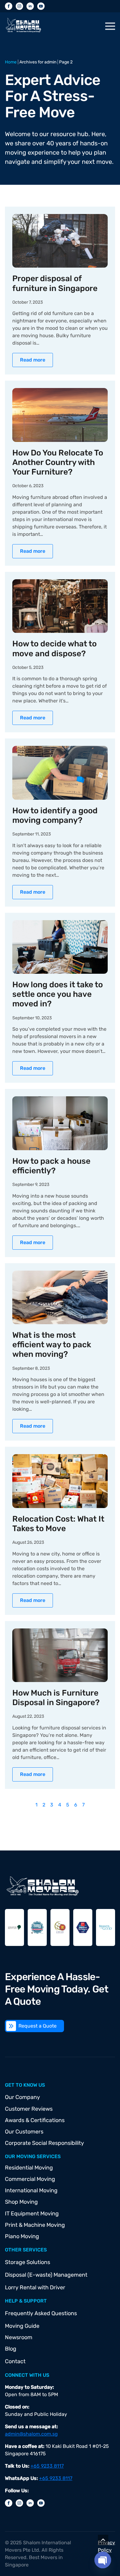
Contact (15, 2361)
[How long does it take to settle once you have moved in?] (60, 947)
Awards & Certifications (35, 2120)
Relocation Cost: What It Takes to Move (58, 1524)
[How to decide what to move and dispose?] (60, 606)
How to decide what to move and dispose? (54, 649)
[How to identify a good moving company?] (60, 773)
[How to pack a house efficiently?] (60, 1123)
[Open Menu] (110, 26)
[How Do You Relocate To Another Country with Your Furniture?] (60, 415)
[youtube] (41, 6)
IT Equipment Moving (32, 2214)
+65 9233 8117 (47, 2466)
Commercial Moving (30, 2179)
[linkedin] (30, 6)
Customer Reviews (29, 2109)
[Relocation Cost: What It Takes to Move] (60, 1481)
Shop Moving (21, 2202)
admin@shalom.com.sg (31, 2434)
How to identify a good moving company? (55, 815)
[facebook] (9, 6)
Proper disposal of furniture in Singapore (55, 283)
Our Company (22, 2097)
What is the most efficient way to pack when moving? (52, 1345)
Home (11, 62)
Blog (11, 2349)
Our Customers (24, 2132)
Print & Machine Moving (35, 2225)
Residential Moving (29, 2168)
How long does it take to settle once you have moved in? (58, 994)
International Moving (31, 2190)
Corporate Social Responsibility (44, 2143)
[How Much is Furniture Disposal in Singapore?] (60, 1655)
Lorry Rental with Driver (35, 2287)
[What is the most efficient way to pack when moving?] (60, 1297)
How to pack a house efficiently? (51, 1166)
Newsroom (19, 2337)
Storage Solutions (28, 2262)
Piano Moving (22, 2236)
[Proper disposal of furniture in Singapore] (60, 241)
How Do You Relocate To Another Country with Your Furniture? (58, 462)
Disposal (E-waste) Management (46, 2275)
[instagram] (19, 6)
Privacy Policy (106, 2546)
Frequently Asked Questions (41, 2313)
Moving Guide (22, 2326)
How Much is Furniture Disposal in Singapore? (56, 1698)
